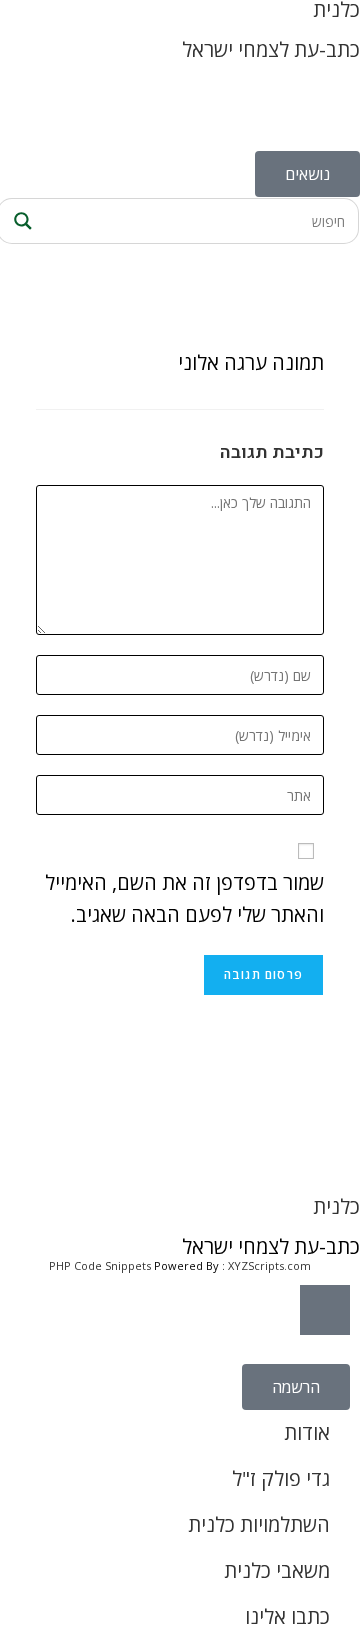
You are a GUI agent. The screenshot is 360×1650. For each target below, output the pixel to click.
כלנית (336, 1206)
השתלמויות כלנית (259, 1524)
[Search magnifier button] (20, 221)
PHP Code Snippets (100, 1265)
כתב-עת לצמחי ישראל (271, 49)
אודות (307, 1432)
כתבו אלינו (287, 1616)
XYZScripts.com (269, 1265)
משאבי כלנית (277, 1570)
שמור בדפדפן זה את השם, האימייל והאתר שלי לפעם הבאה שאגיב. (184, 898)
